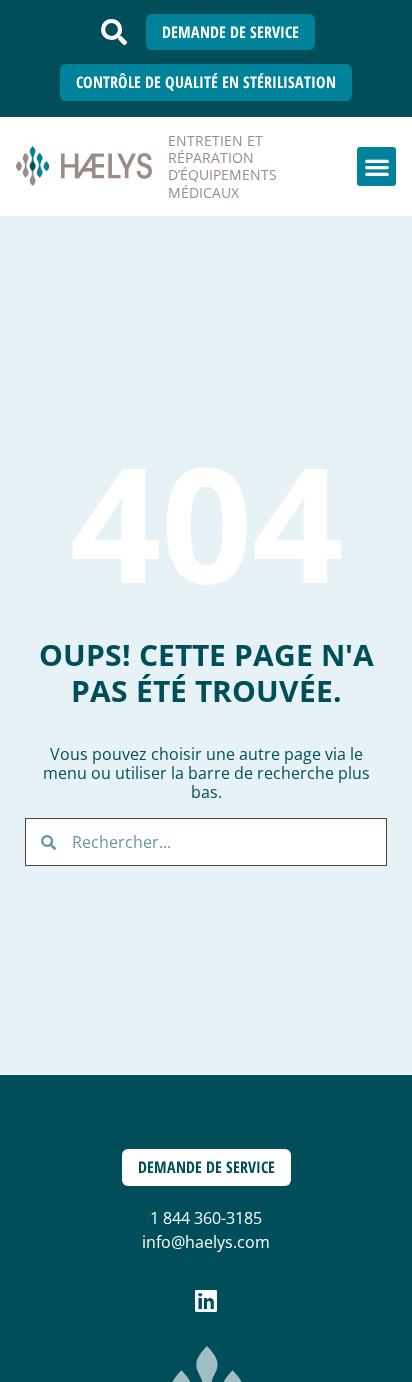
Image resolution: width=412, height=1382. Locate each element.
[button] (114, 32)
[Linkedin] (206, 1300)
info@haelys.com (206, 1242)
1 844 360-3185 (206, 1218)
